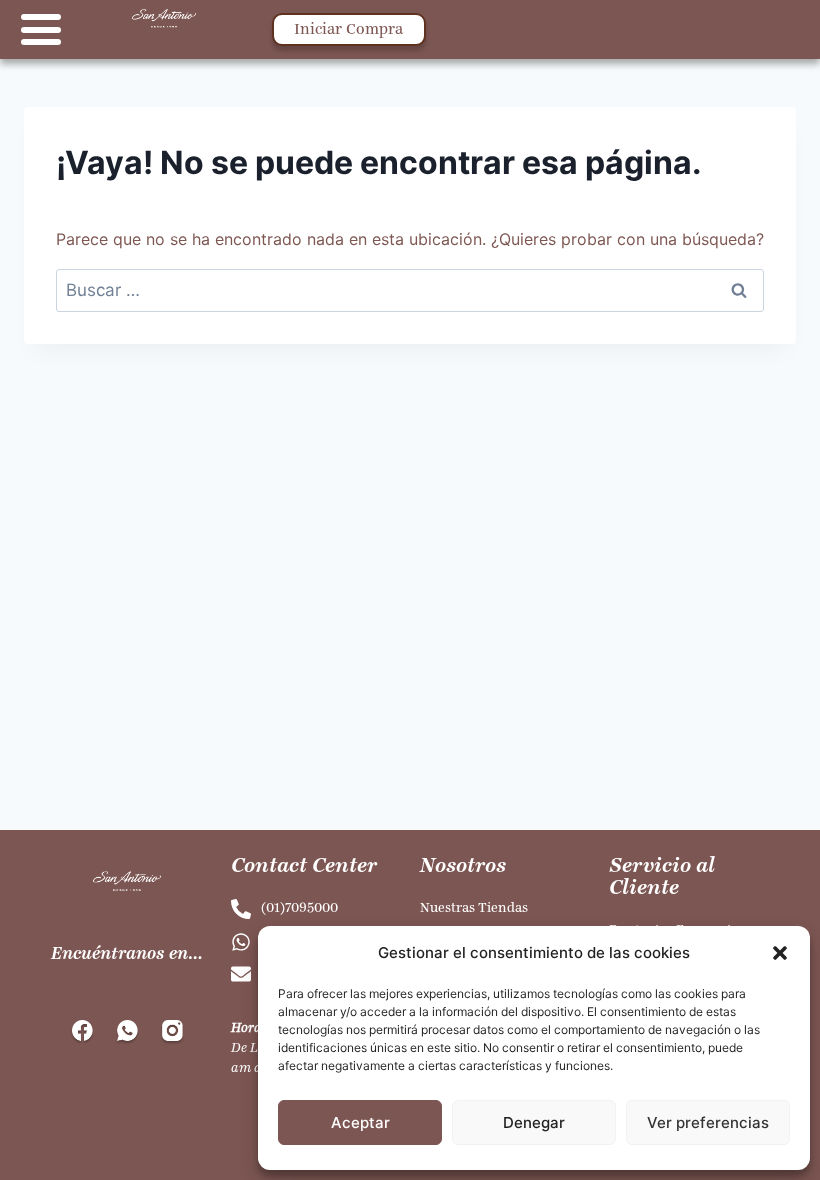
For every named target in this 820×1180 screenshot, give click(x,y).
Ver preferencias (708, 1122)
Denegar (534, 1122)
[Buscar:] (410, 290)
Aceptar (360, 1122)
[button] (780, 953)
